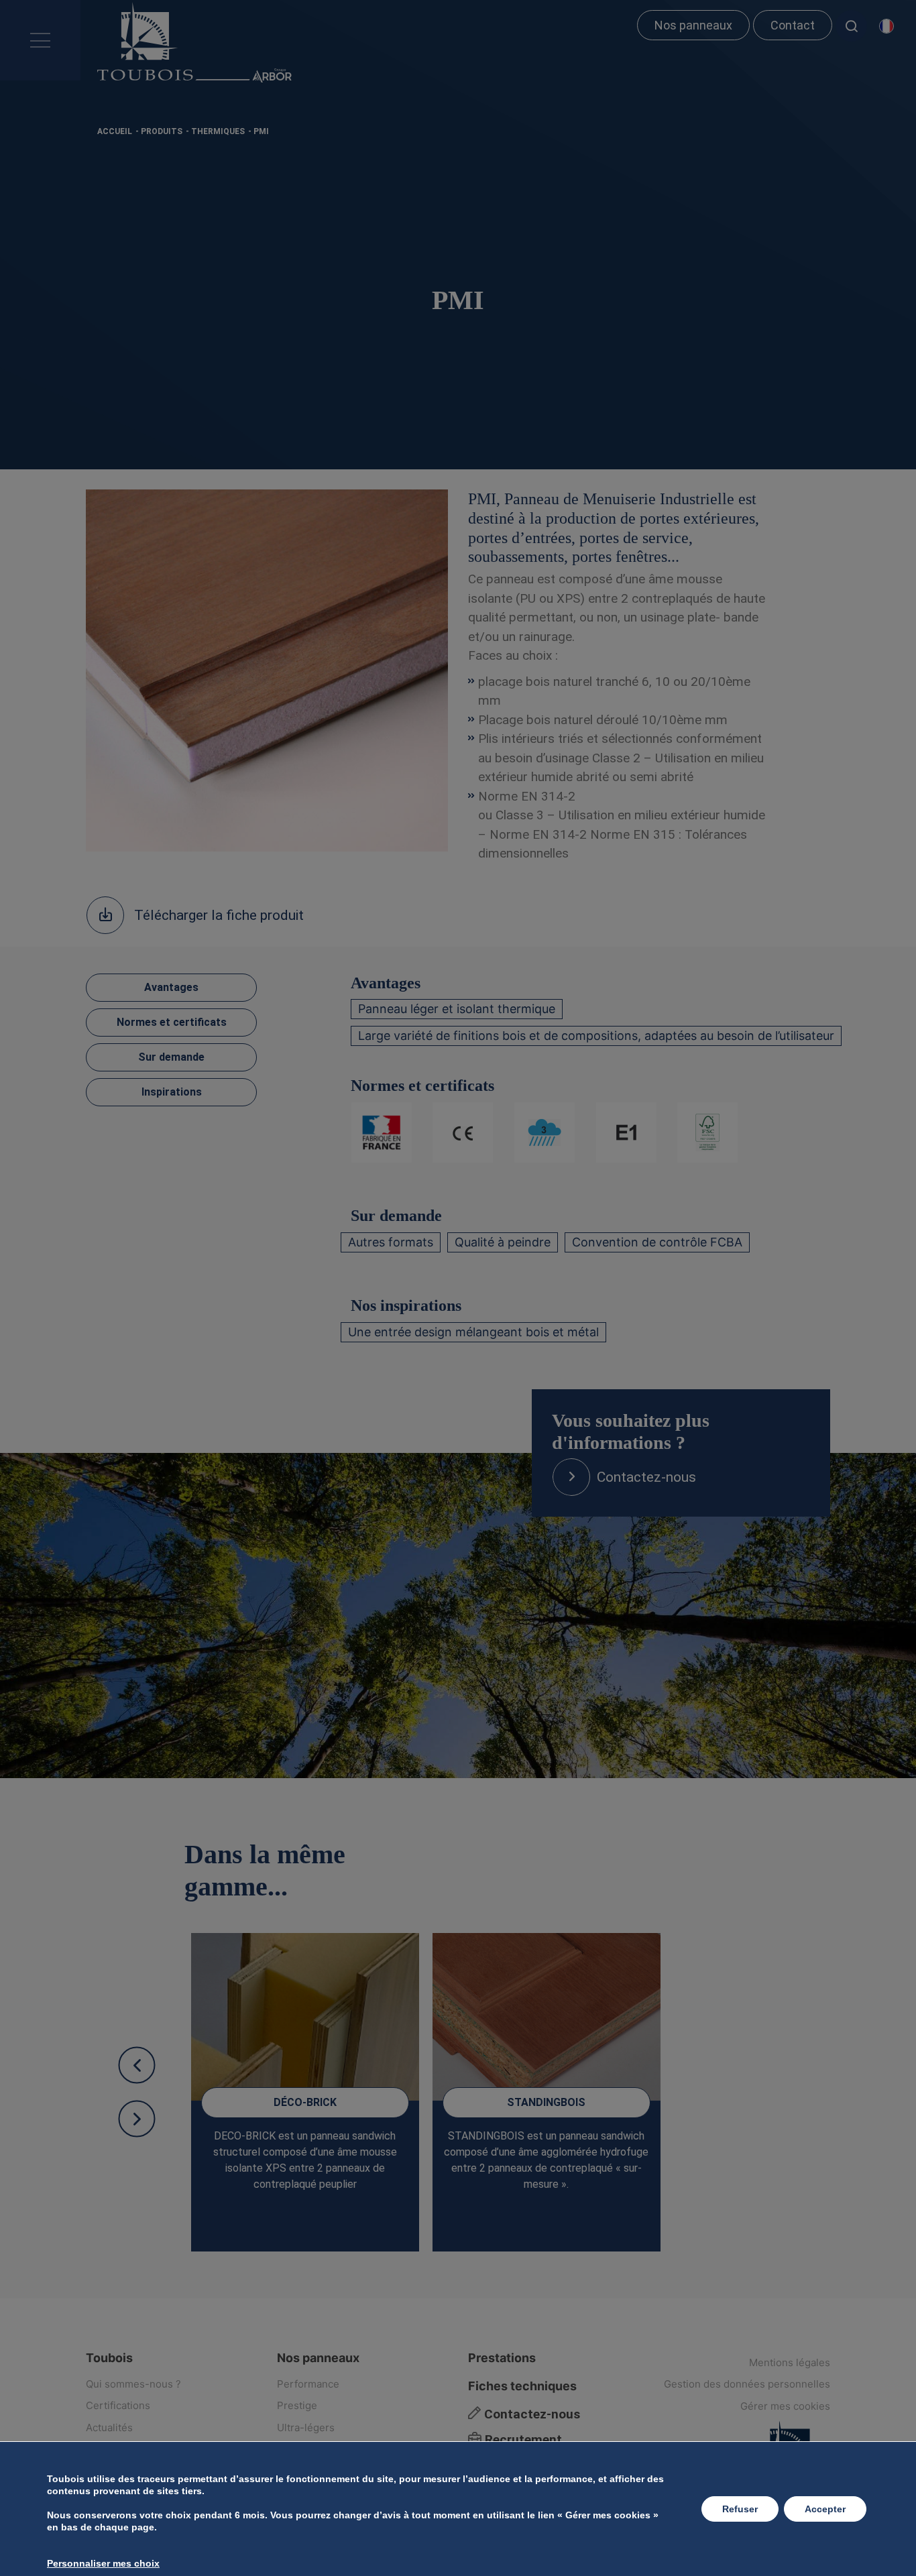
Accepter (825, 2509)
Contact (793, 25)
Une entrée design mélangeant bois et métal (473, 1332)
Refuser (740, 2509)
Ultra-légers (306, 2427)
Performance (308, 2384)
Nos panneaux (693, 25)
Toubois (109, 2358)
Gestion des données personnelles (747, 2384)
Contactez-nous (530, 2414)
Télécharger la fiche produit (219, 915)
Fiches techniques (522, 2386)
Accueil (115, 131)
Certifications (118, 2405)
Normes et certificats (172, 1022)
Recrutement (522, 2440)
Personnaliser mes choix (103, 2563)
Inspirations (172, 1092)
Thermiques (218, 131)
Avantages (171, 987)
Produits (162, 131)
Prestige (297, 2405)
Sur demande (171, 1057)
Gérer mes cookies (785, 2406)
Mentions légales (790, 2362)
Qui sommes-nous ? (133, 2384)
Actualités (109, 2427)
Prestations (502, 2358)
